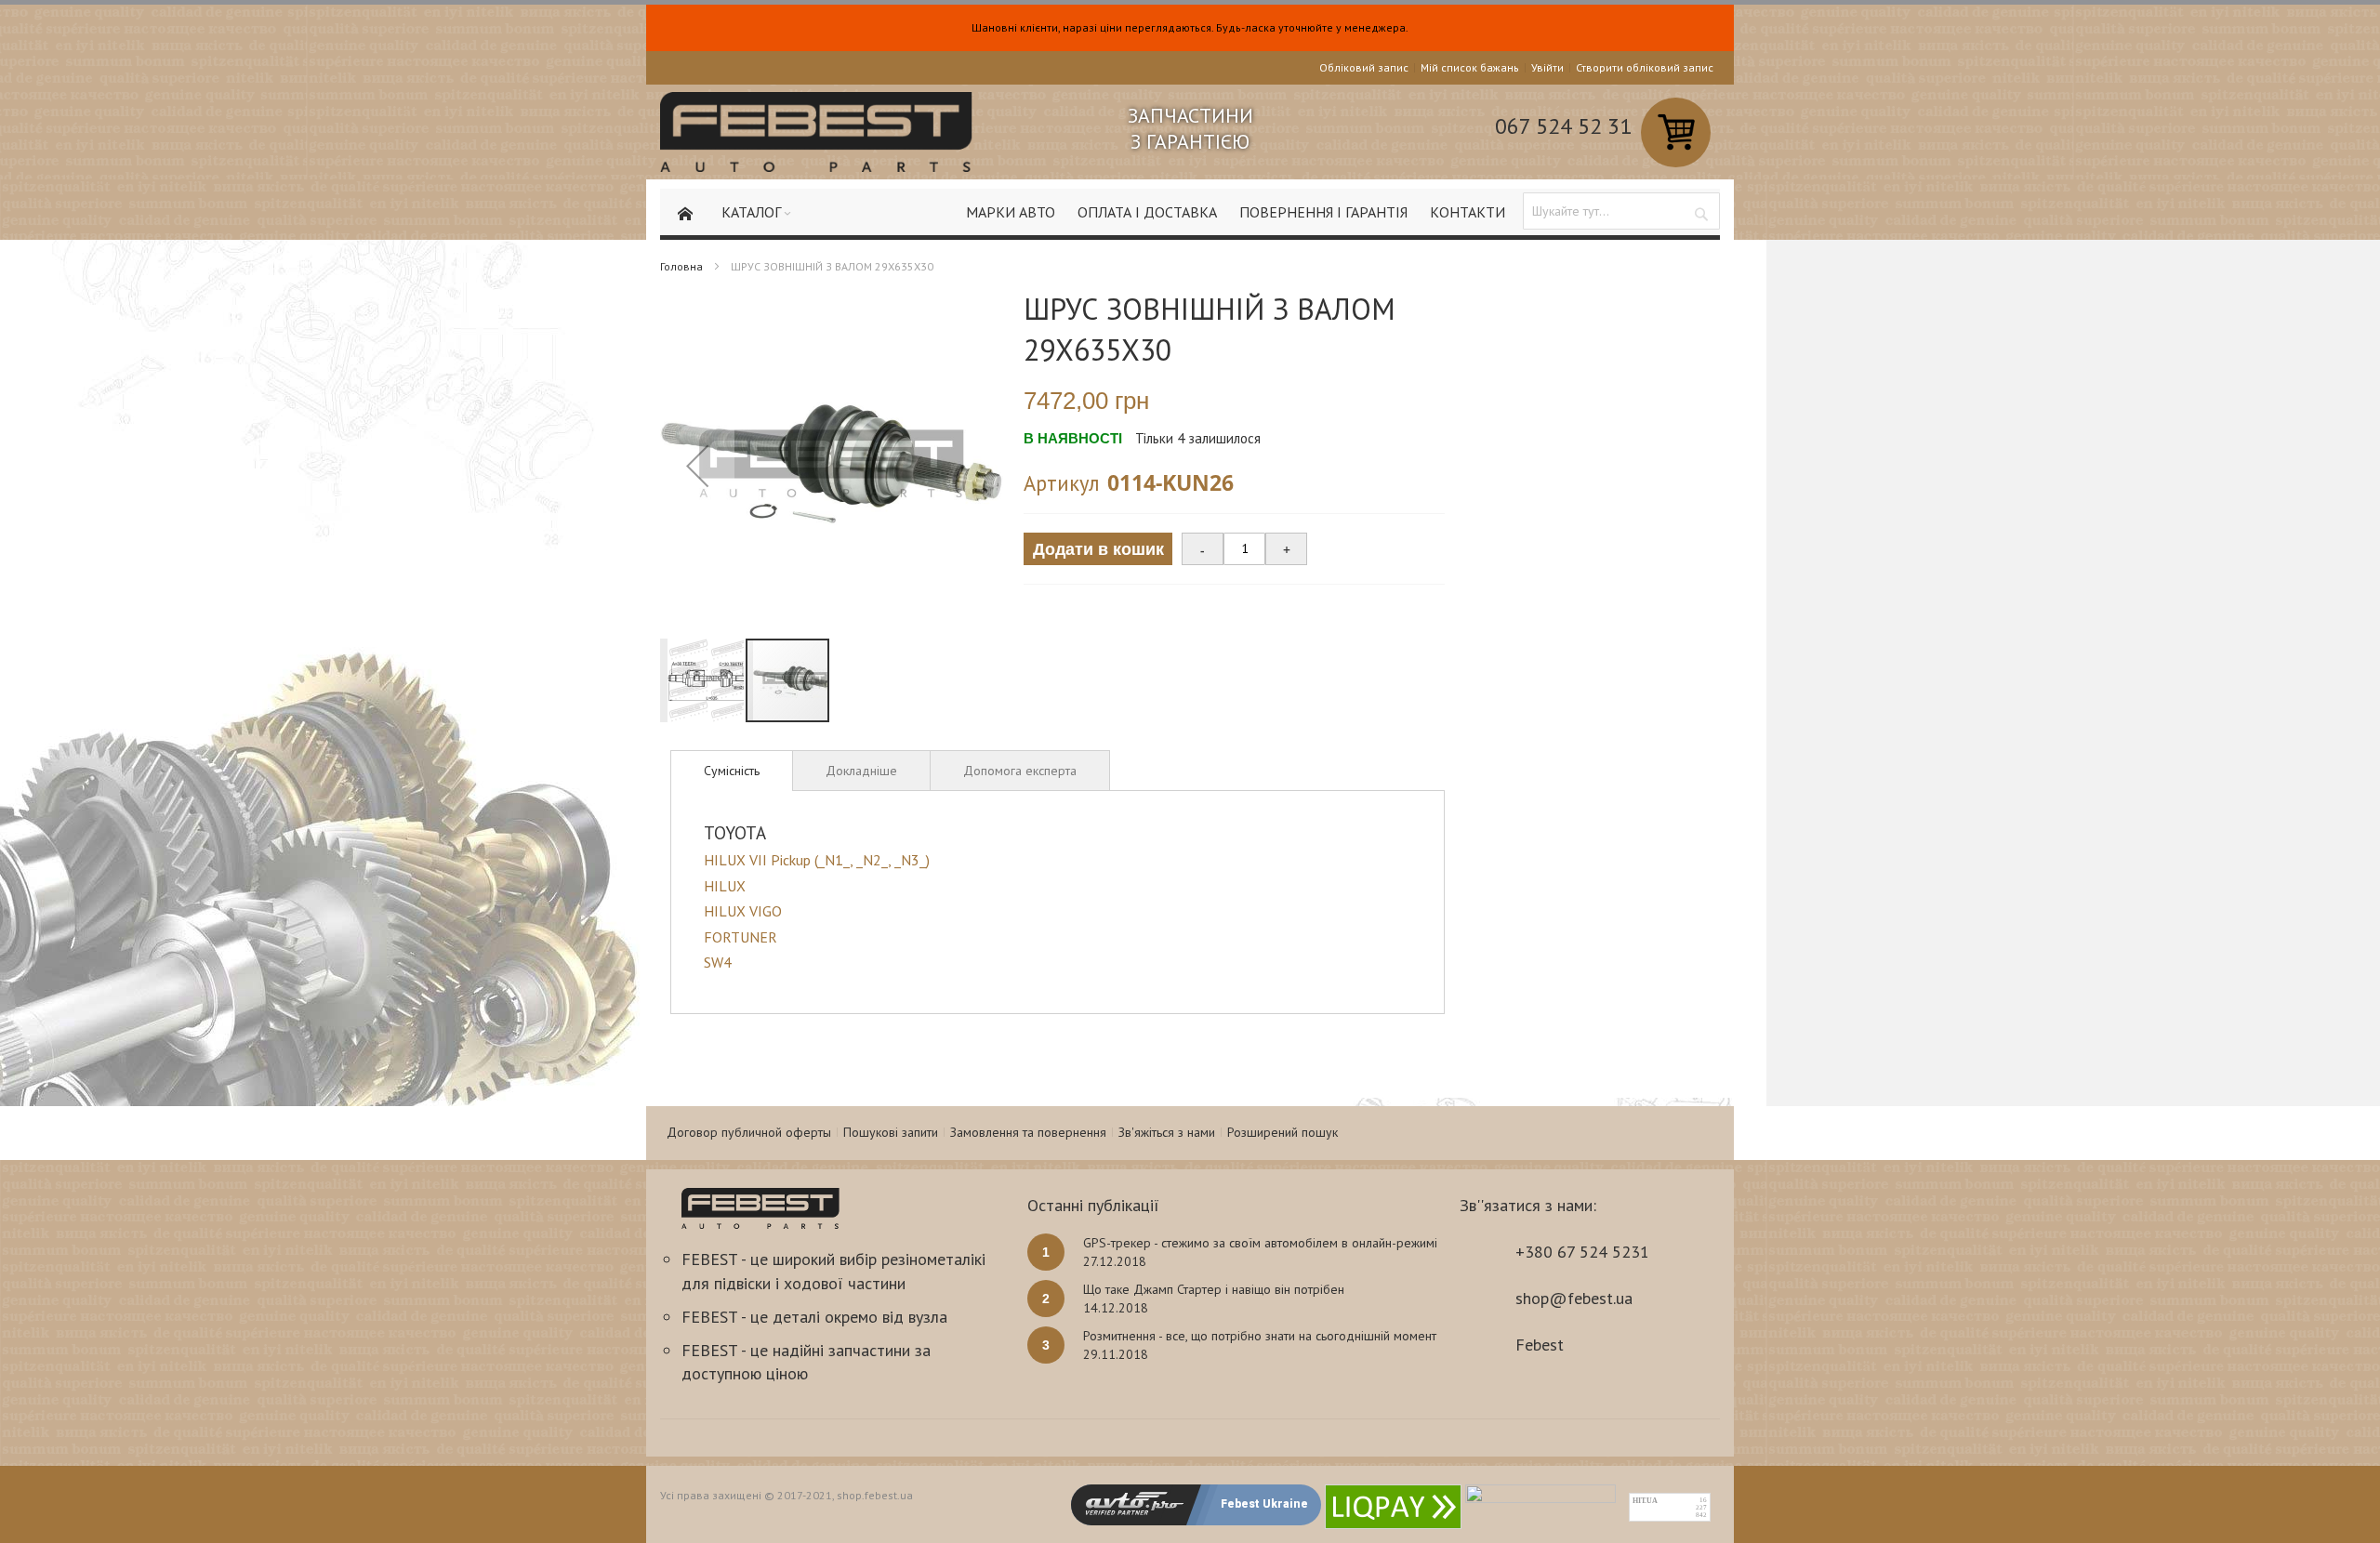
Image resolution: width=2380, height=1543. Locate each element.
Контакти (1468, 212)
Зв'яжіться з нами (1167, 1132)
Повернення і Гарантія (1323, 212)
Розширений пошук (1283, 1132)
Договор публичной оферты (749, 1132)
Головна (681, 266)
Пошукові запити (891, 1132)
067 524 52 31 (1563, 126)
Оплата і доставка (1147, 212)
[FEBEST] (816, 132)
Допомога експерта (1020, 771)
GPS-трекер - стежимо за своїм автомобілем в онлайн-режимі (1260, 1243)
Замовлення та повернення (1028, 1132)
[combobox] (1621, 211)
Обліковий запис (1364, 67)
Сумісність (732, 771)
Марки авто (1011, 212)
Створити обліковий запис (1645, 67)
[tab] (732, 771)
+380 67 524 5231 (1582, 1252)
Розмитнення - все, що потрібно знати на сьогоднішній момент (1260, 1336)
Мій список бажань (1470, 67)
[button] (697, 465)
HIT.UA (1645, 1501)
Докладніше (861, 771)
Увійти (1547, 67)
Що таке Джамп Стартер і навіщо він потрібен (1214, 1289)
